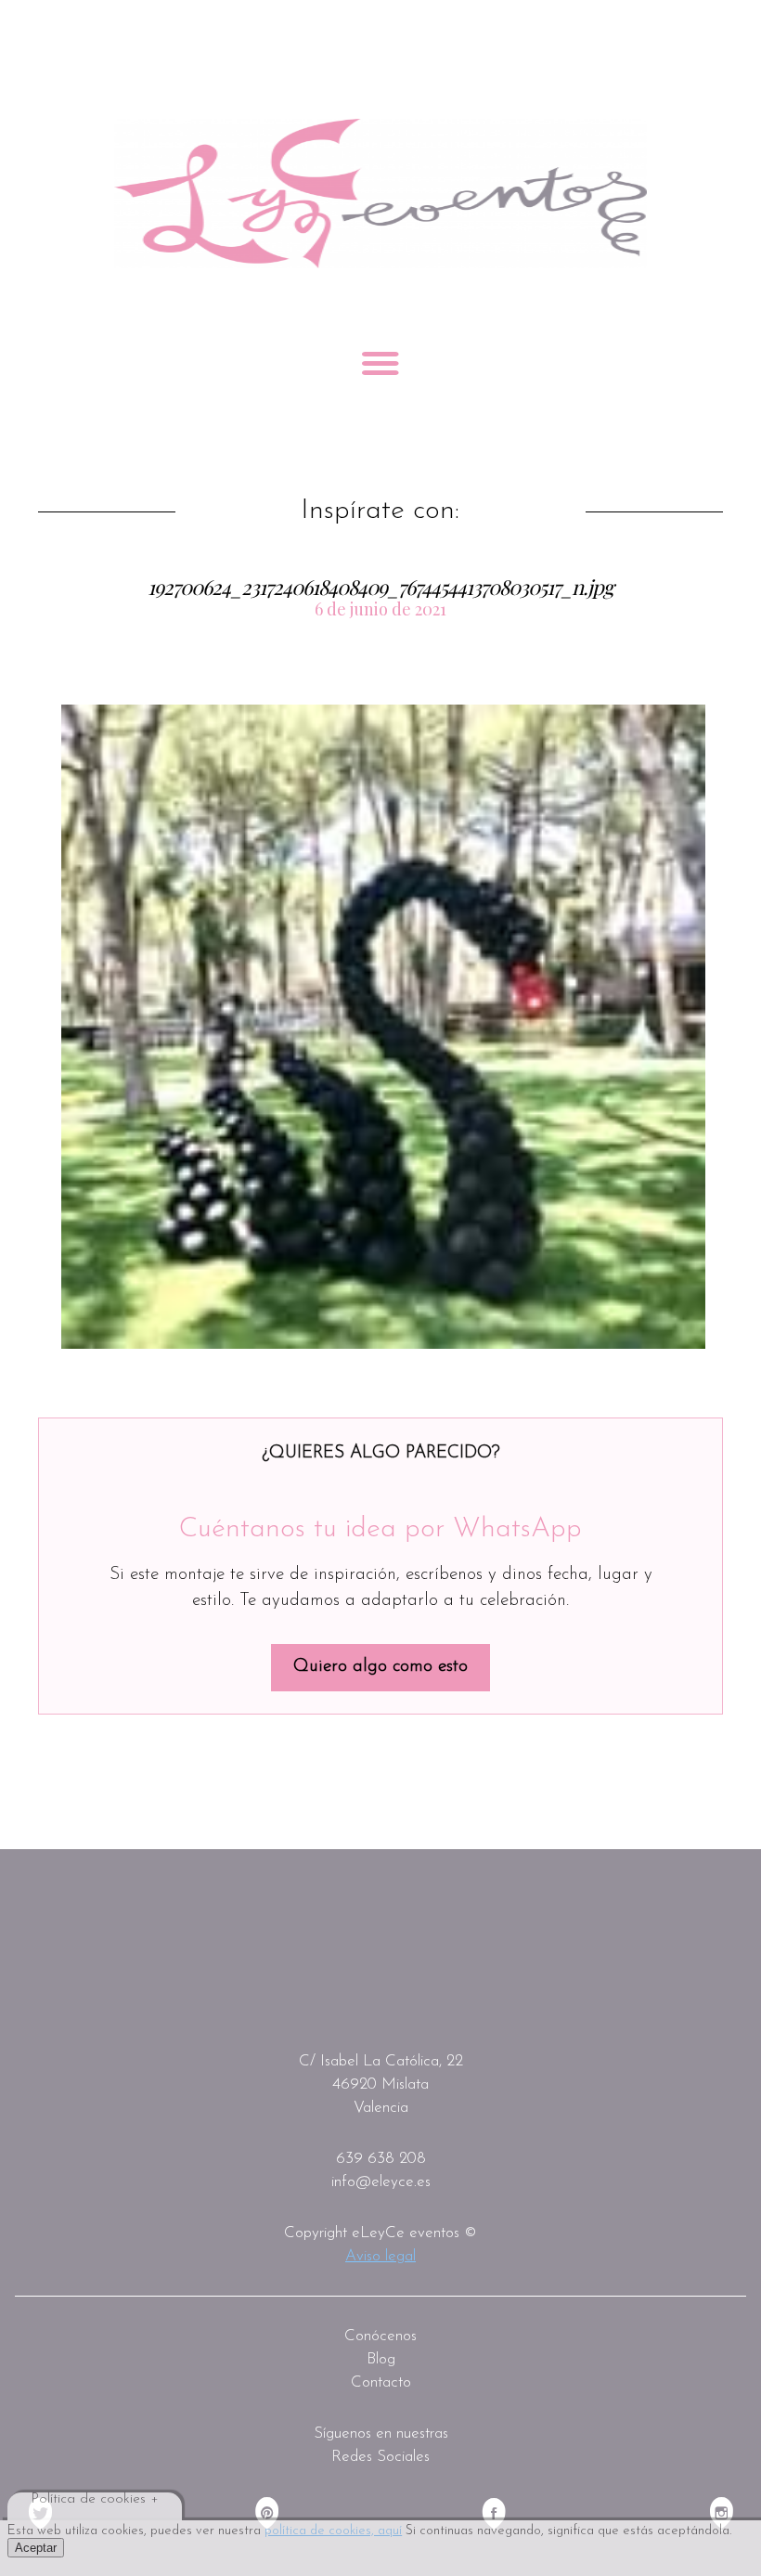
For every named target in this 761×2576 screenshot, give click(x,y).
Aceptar (36, 2548)
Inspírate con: (380, 511)
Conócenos (380, 2336)
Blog (381, 2359)
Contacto (381, 2382)
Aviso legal (380, 2256)
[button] (383, 1027)
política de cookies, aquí (333, 2531)
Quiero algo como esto (380, 1667)
